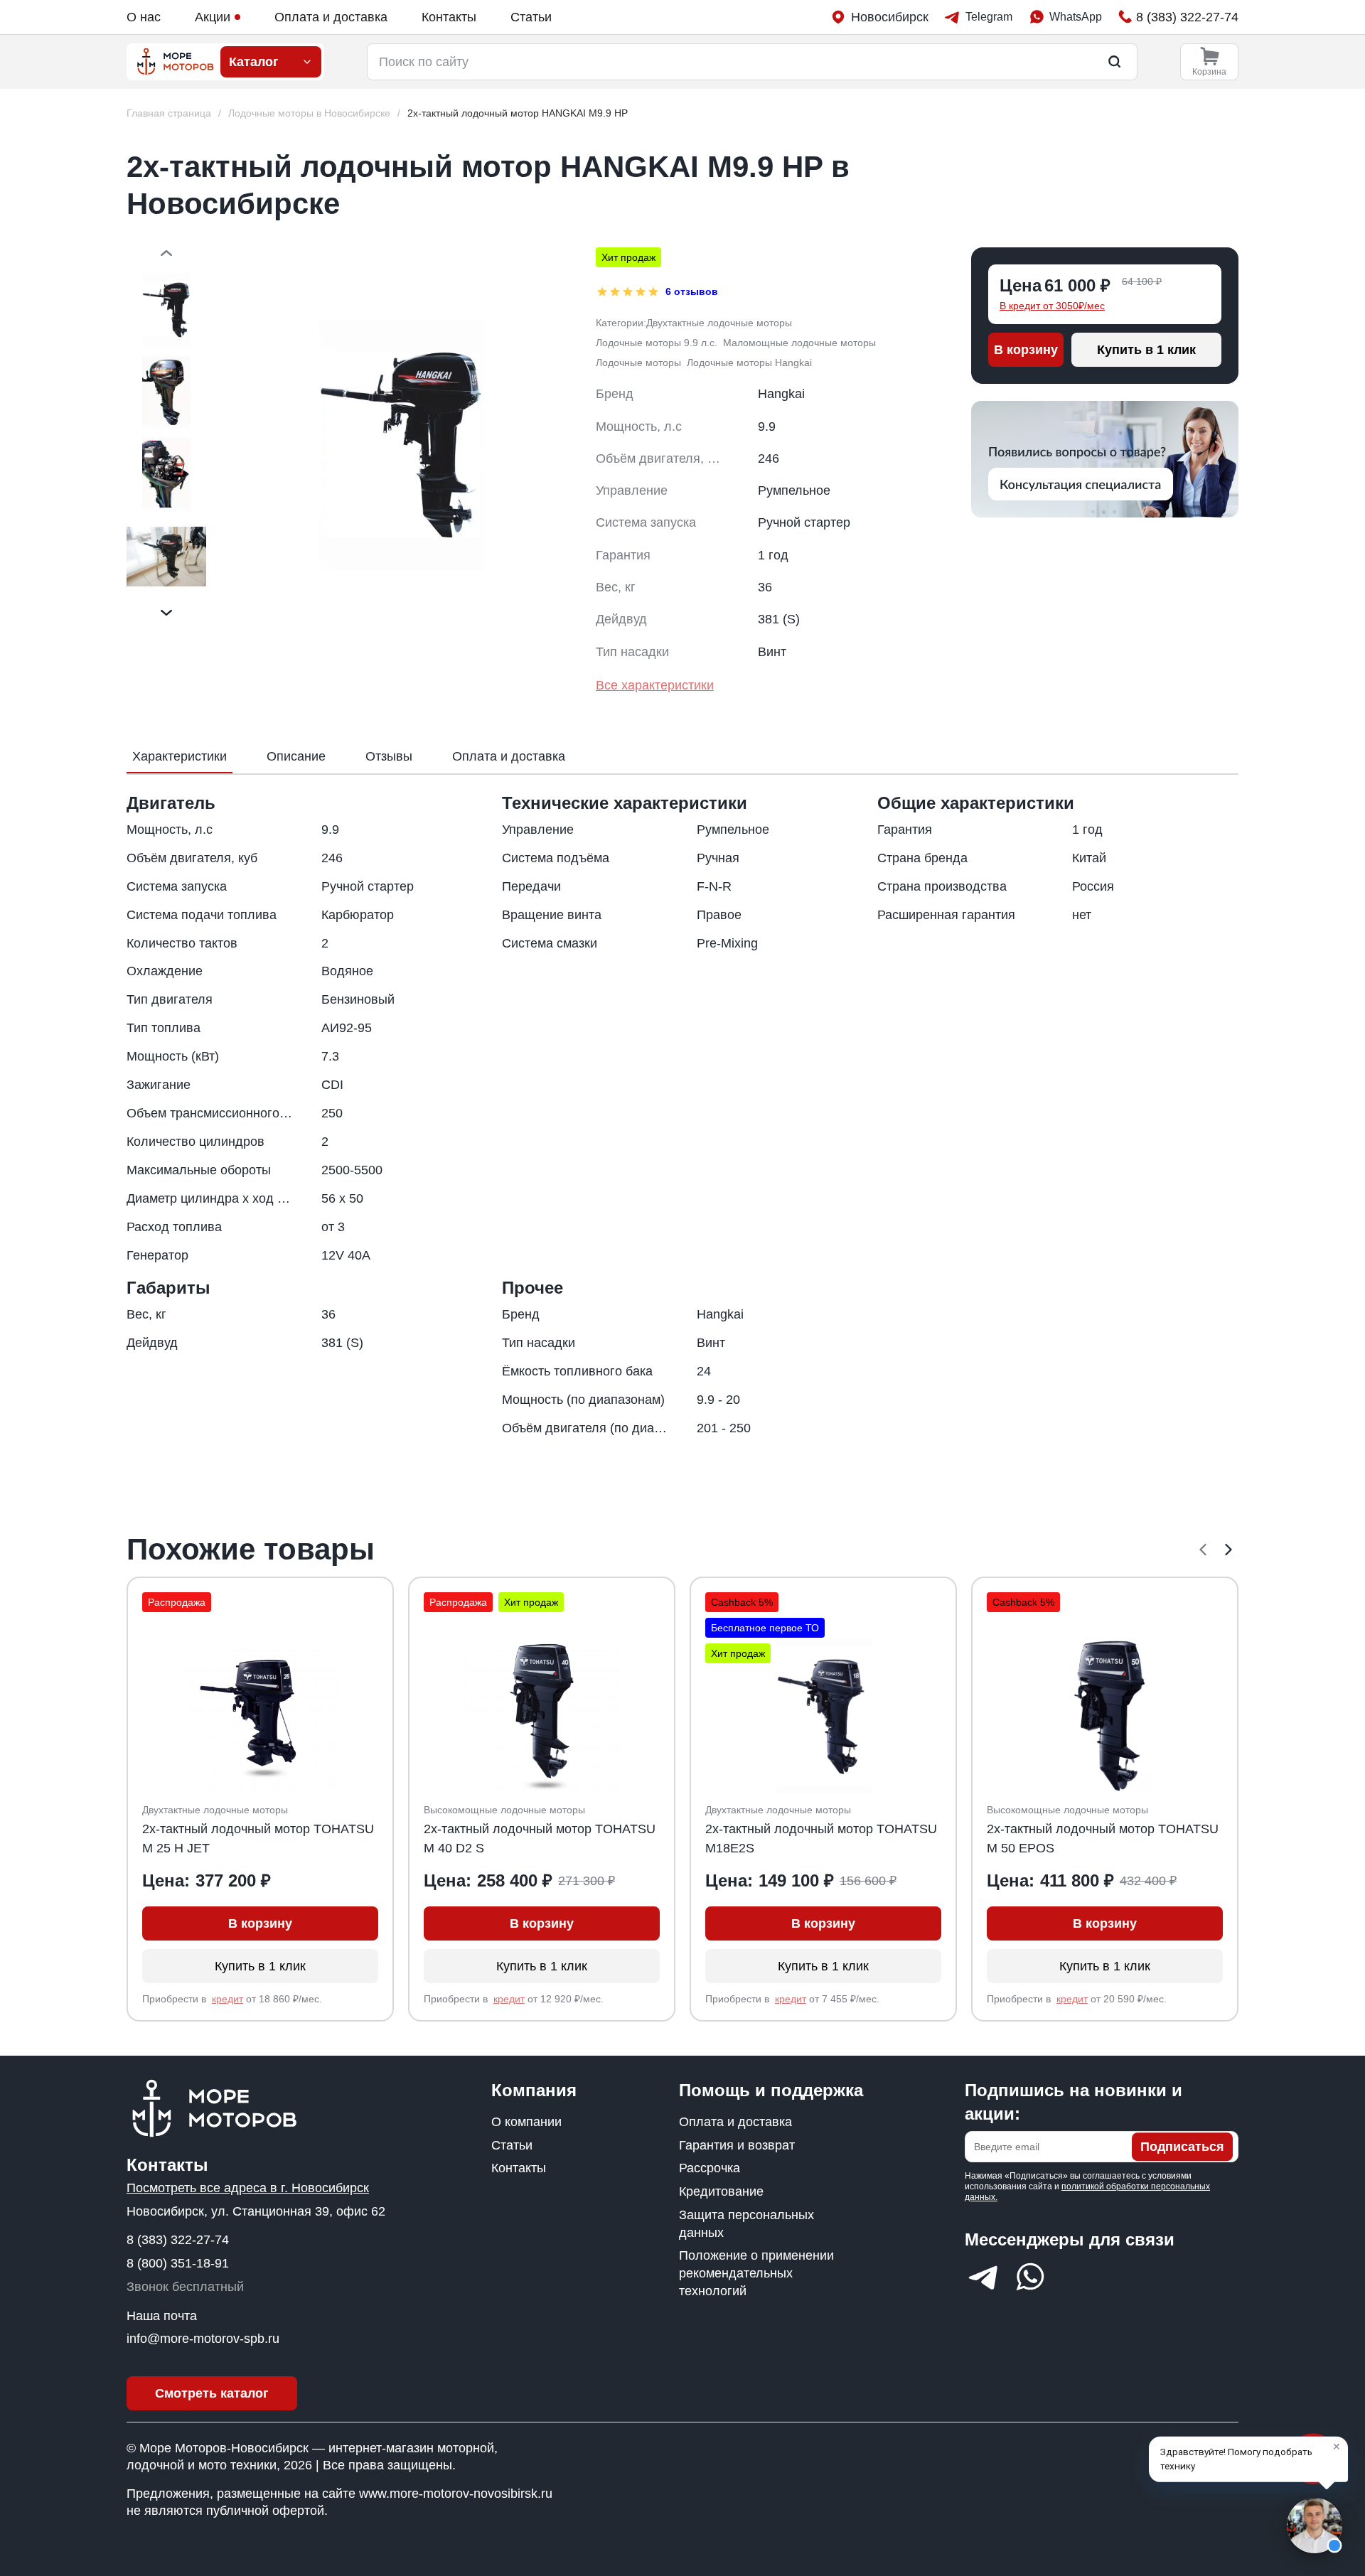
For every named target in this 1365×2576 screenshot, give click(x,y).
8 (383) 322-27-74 (178, 2240)
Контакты (449, 17)
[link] (518, 113)
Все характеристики (655, 685)
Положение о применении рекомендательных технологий (756, 2273)
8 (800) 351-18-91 (178, 2263)
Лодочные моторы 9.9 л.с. (657, 343)
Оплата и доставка (331, 17)
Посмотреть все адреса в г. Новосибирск (248, 2188)
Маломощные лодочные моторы (799, 343)
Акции (213, 17)
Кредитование (721, 2191)
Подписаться (1182, 2147)
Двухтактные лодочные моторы (719, 323)
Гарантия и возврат (737, 2145)
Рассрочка (710, 2168)
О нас (144, 17)
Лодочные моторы (638, 363)
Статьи (531, 17)
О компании (526, 2122)
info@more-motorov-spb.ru (203, 2339)
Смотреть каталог (212, 2393)
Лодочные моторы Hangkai (749, 363)
